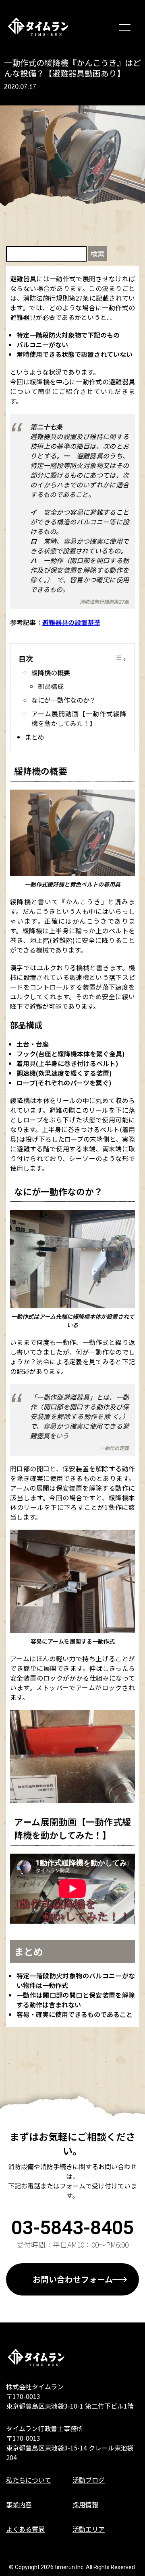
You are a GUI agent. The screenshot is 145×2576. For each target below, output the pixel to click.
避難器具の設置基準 (71, 622)
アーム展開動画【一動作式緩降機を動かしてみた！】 (79, 718)
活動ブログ (89, 2480)
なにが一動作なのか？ (64, 700)
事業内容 (19, 2504)
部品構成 (51, 686)
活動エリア (89, 2529)
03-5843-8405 (72, 2228)
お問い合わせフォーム (73, 2279)
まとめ (35, 737)
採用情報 (85, 2504)
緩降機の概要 (51, 672)
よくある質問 (25, 2529)
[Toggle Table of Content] (120, 659)
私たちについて (29, 2480)
